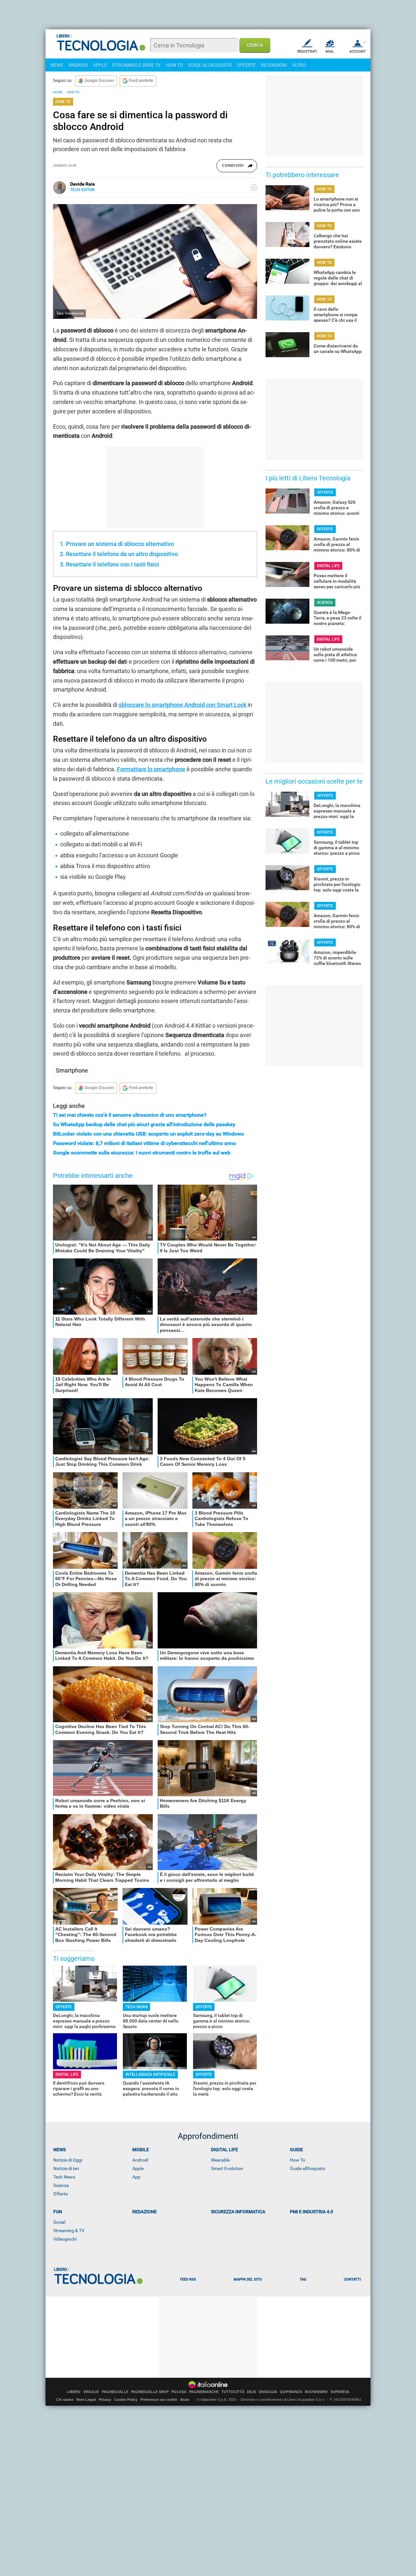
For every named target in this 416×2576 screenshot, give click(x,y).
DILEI (252, 2392)
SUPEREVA (340, 2392)
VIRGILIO (91, 2392)
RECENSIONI (274, 65)
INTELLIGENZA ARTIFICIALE (150, 2075)
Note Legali (86, 2400)
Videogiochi (65, 2239)
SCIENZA (325, 603)
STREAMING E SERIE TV (136, 65)
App (136, 2177)
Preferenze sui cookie (159, 2400)
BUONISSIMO (316, 2392)
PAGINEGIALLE (115, 2392)
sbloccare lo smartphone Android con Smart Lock (182, 705)
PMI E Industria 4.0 (312, 2212)
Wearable (220, 2160)
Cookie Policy (126, 2400)
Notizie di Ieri (66, 2168)
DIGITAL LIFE (67, 2075)
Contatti (352, 2279)
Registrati (307, 52)
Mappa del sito (248, 2279)
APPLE (100, 65)
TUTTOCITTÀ (233, 2392)
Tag (303, 2279)
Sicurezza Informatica (238, 2212)
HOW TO (174, 65)
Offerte (60, 2194)
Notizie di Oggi (68, 2160)
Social (59, 2222)
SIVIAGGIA (268, 2392)
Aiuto (185, 2400)
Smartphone (72, 1070)
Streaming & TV (69, 2231)
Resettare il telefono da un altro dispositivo (122, 554)
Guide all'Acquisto (308, 2168)
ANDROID (78, 65)
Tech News (64, 2177)
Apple (138, 2168)
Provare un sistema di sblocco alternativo (120, 544)
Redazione (144, 2212)
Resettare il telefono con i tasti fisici (113, 564)
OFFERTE (246, 65)
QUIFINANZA (291, 2392)
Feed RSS (188, 2279)
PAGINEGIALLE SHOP (150, 2392)
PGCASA (179, 2392)
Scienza (61, 2185)
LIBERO (74, 2392)
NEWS (57, 65)
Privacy (105, 2400)
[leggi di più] (254, 188)
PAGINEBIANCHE (204, 2392)
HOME (58, 92)
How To (298, 2160)
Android (140, 2160)
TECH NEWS (136, 2007)
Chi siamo (65, 2400)
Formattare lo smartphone (150, 769)
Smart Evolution (227, 2168)
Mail (330, 52)
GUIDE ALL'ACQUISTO (210, 65)
